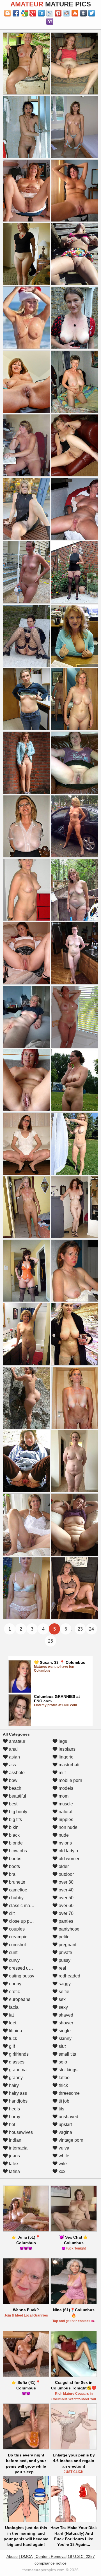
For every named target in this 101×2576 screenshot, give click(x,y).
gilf (11, 2046)
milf (62, 1773)
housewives (20, 2132)
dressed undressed (27, 1968)
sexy (63, 2007)
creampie (18, 1937)
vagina (65, 2132)
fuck (12, 2038)
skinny (65, 2038)
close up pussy (23, 1921)
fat (11, 2015)
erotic (14, 1992)
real (62, 1968)
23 (80, 1629)
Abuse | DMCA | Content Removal (36, 2556)
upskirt (65, 2125)
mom (63, 1796)
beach (15, 1788)
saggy (64, 1984)
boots (14, 1866)
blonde (15, 1843)
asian (14, 1757)
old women (69, 1859)
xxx (61, 2171)
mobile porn (70, 1780)
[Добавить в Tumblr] (83, 13)
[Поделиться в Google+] (33, 13)
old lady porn (71, 1851)
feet (12, 2023)
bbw (13, 1780)
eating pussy (21, 1976)
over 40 (66, 1890)
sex (62, 1999)
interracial (18, 2148)
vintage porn (70, 2140)
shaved (65, 2015)
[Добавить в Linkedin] (41, 13)
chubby (16, 1898)
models (65, 1788)
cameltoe (18, 1890)
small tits (67, 2054)
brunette (17, 1882)
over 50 (66, 1898)
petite (64, 1937)
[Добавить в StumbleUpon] (75, 13)
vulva (63, 2148)
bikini (14, 1827)
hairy (13, 2085)
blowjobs (17, 1851)
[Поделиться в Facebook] (16, 13)
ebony (15, 1984)
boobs (15, 1859)
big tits (15, 1820)
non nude (67, 1827)
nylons (65, 1843)
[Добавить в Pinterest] (58, 13)
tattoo (64, 2078)
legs (62, 1741)
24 (91, 1629)
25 (50, 1641)
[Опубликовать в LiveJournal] (50, 13)
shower (65, 2023)
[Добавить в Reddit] (66, 13)
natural (65, 1812)
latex (13, 2164)
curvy (14, 1960)
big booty (18, 1812)
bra (12, 1874)
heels (14, 2109)
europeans (19, 1999)
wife (62, 2164)
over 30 (66, 1882)
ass (12, 1765)
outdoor (66, 1874)
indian (15, 2140)
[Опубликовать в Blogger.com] (8, 13)
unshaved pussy (74, 2117)
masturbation (71, 1765)
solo (62, 2062)
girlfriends (18, 2054)
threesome (69, 2093)
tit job (63, 2101)
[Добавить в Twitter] (92, 13)
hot (12, 2125)
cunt (13, 1952)
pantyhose (68, 1929)
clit (11, 1913)
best (13, 1804)
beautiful (17, 1796)
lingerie (66, 1757)
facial (14, 2007)
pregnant (67, 1945)
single (64, 2031)
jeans (14, 2156)
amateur (17, 1741)
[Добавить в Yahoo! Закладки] (50, 22)
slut (62, 2046)
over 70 (66, 1913)
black (14, 1835)
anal (13, 1749)
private (65, 1952)
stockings (67, 2070)
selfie (63, 1992)
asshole (16, 1773)
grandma (17, 2070)
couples (16, 1929)
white (63, 2156)
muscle (65, 1804)
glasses (16, 2062)
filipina (15, 2031)
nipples (65, 1820)
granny (15, 2078)
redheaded (69, 1976)
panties (65, 1921)
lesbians (66, 1749)
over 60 (66, 1906)
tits (61, 2109)
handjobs (18, 2101)
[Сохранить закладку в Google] (24, 13)
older (63, 1866)
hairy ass (17, 2093)
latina (14, 2171)
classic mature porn (28, 1906)
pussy (64, 1960)
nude (63, 1835)
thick (63, 2085)
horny (14, 2117)
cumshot (17, 1945)
